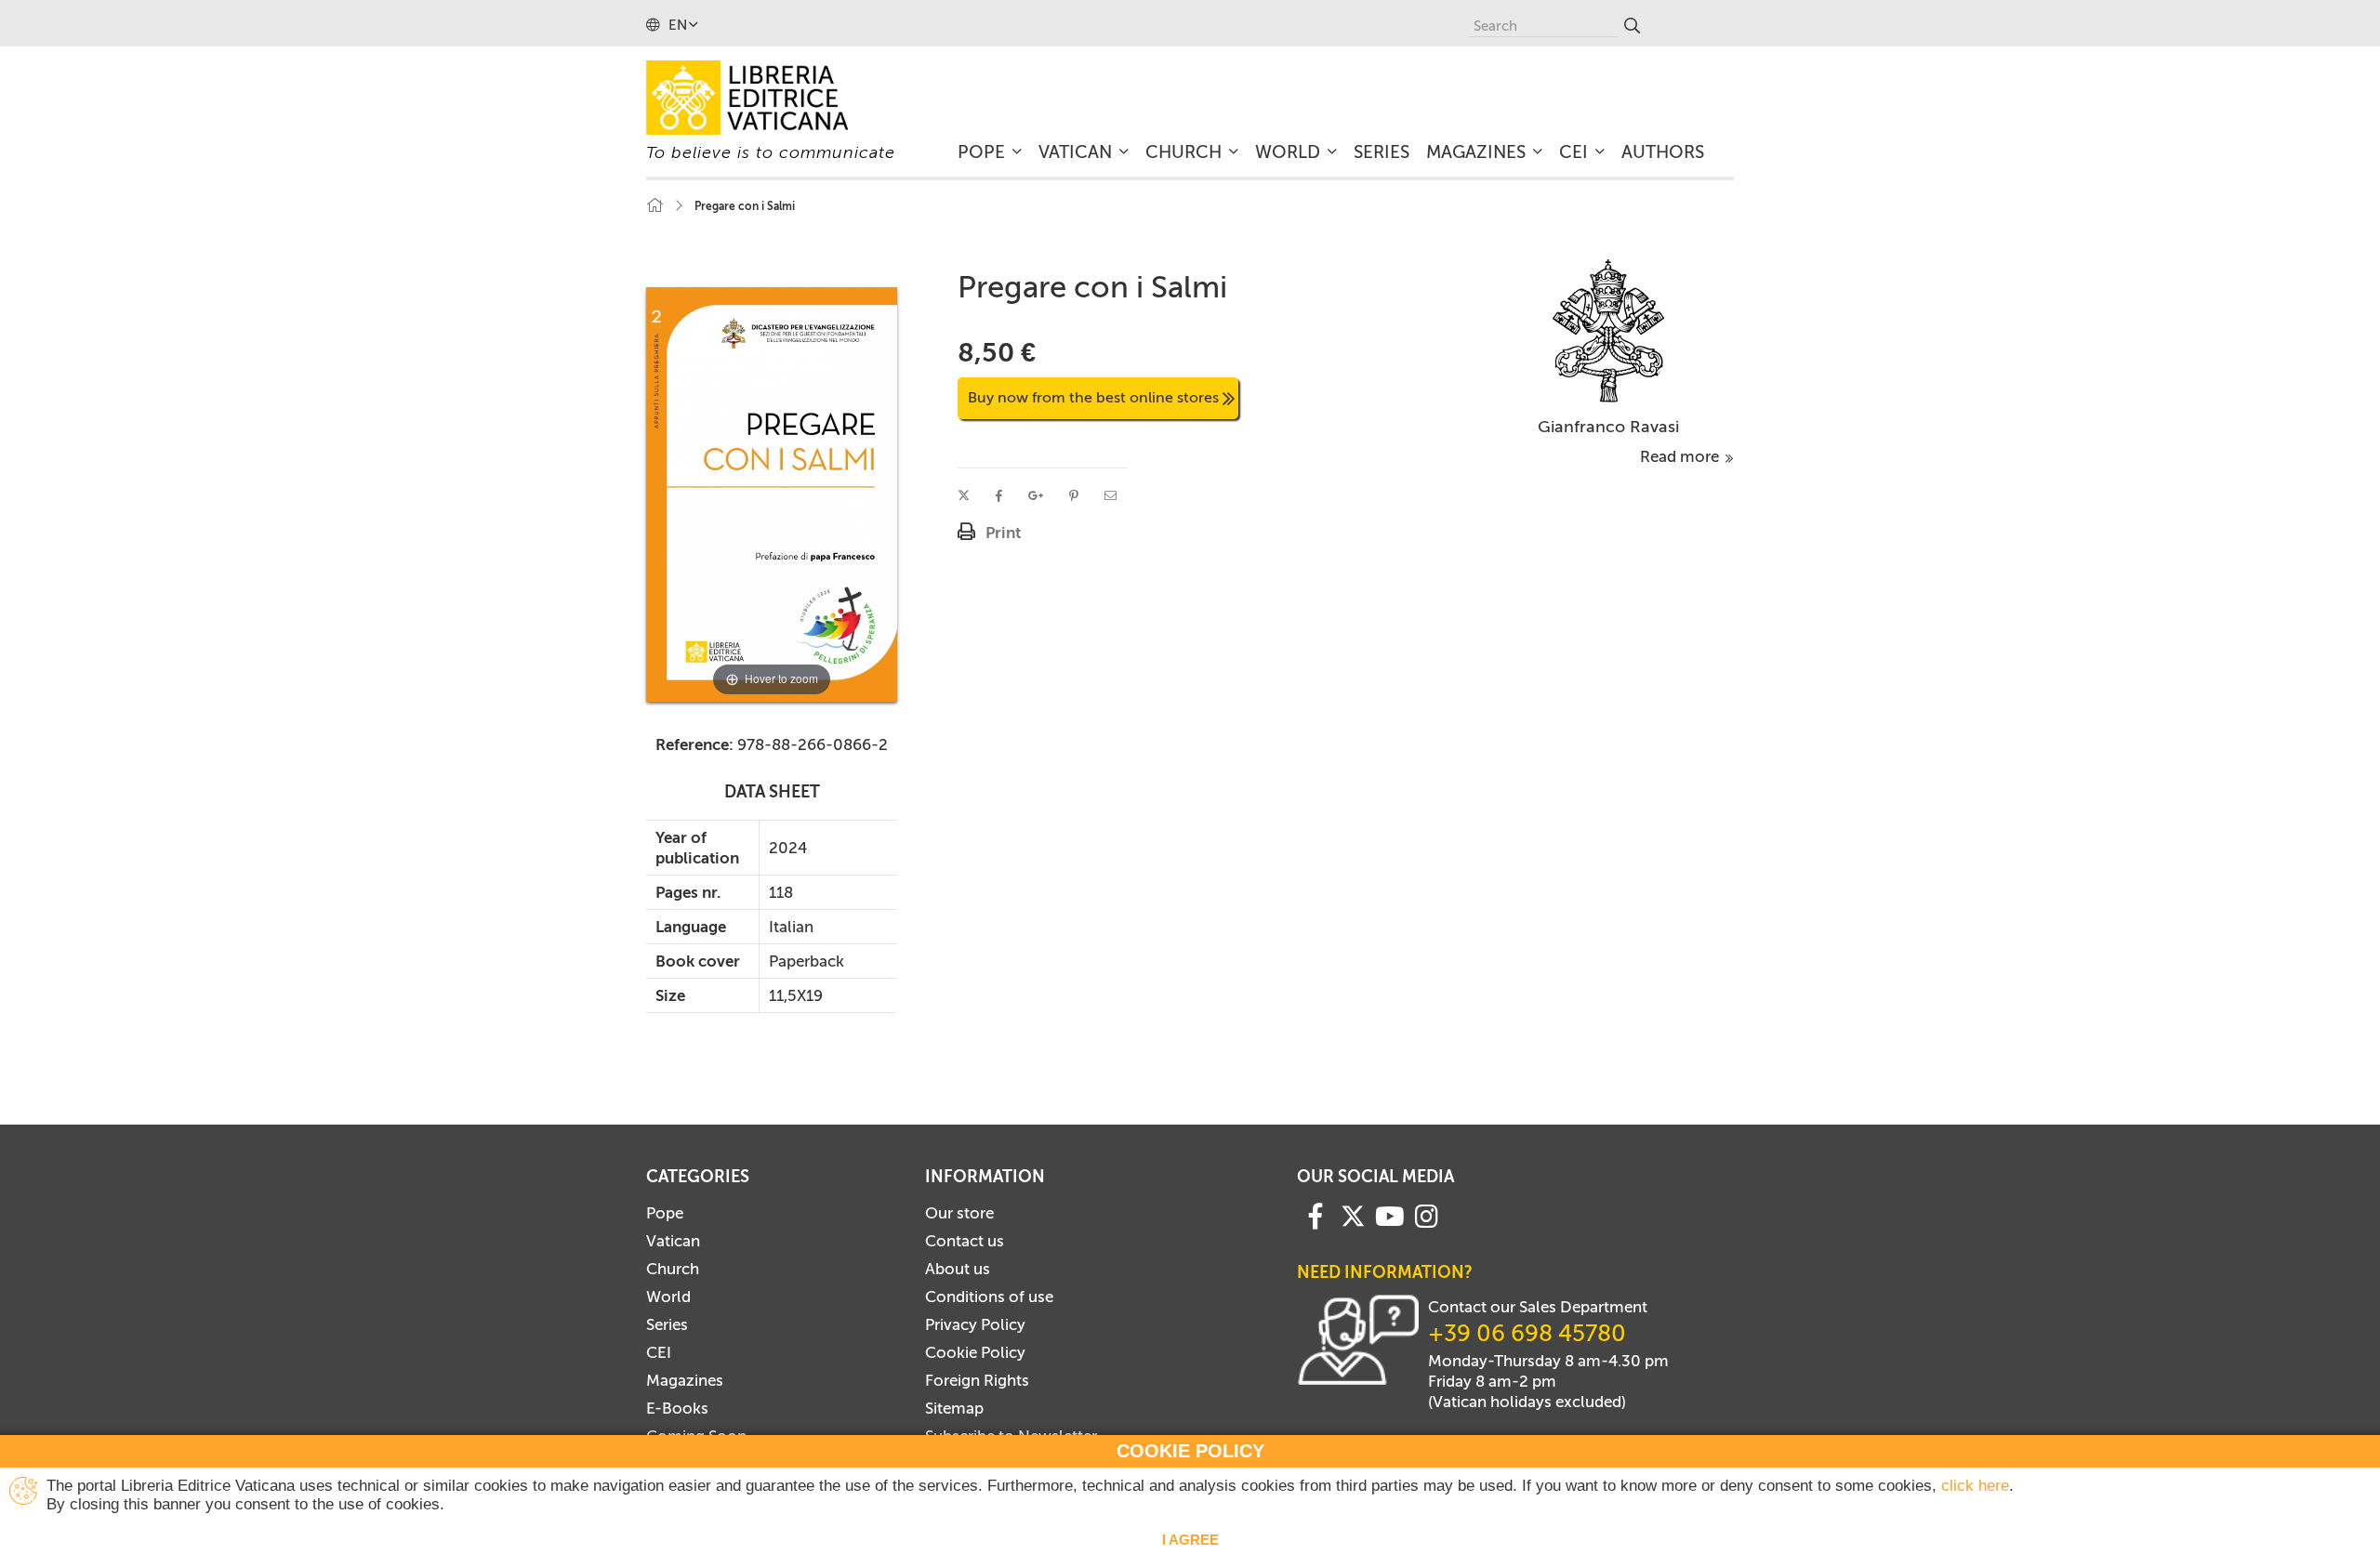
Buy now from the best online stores (1093, 397)
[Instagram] (1427, 1215)
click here (1975, 1486)
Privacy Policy (975, 1324)
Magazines (685, 1380)
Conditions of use (989, 1297)
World (668, 1297)
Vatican (673, 1241)
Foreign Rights (977, 1380)
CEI (659, 1352)
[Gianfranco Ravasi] (1609, 329)
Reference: (694, 744)
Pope (665, 1213)
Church (673, 1269)
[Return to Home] (654, 206)
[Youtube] (1390, 1215)
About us (958, 1269)
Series (667, 1324)
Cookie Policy (975, 1352)
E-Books (677, 1408)
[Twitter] (1353, 1216)
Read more (1681, 456)
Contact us (965, 1241)
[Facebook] (1316, 1215)
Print (1003, 533)
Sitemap (954, 1408)
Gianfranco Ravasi (1608, 427)
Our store (959, 1213)
